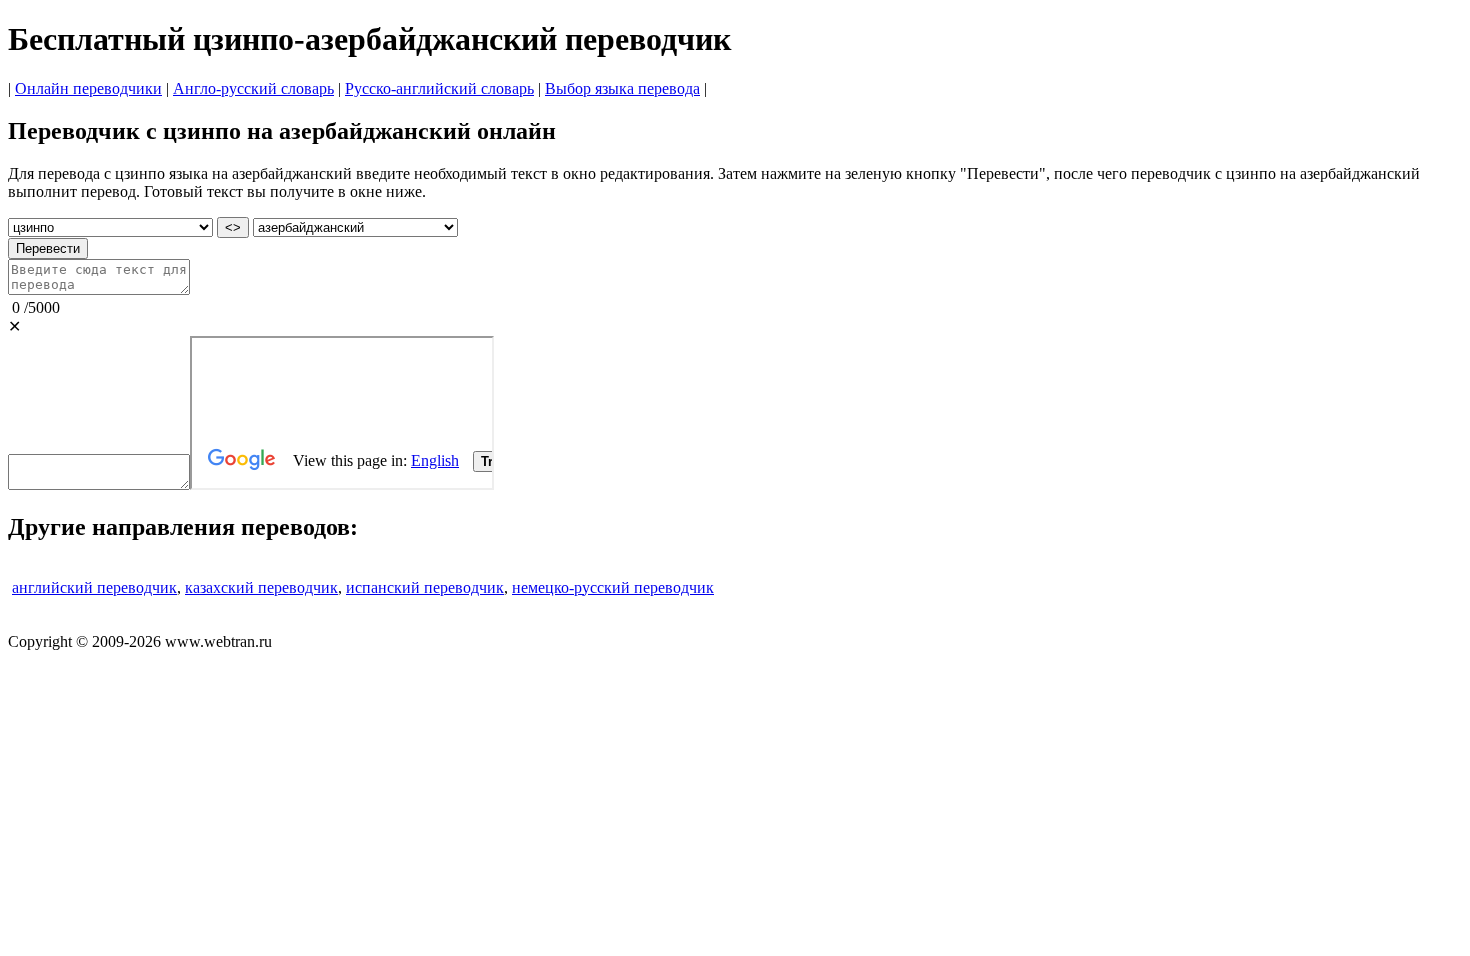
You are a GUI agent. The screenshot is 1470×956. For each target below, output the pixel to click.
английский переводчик (94, 587)
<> (233, 227)
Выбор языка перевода (622, 88)
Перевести (48, 248)
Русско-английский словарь (439, 88)
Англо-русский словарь (253, 88)
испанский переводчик (425, 587)
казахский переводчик (261, 587)
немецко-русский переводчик (613, 587)
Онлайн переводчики (88, 88)
